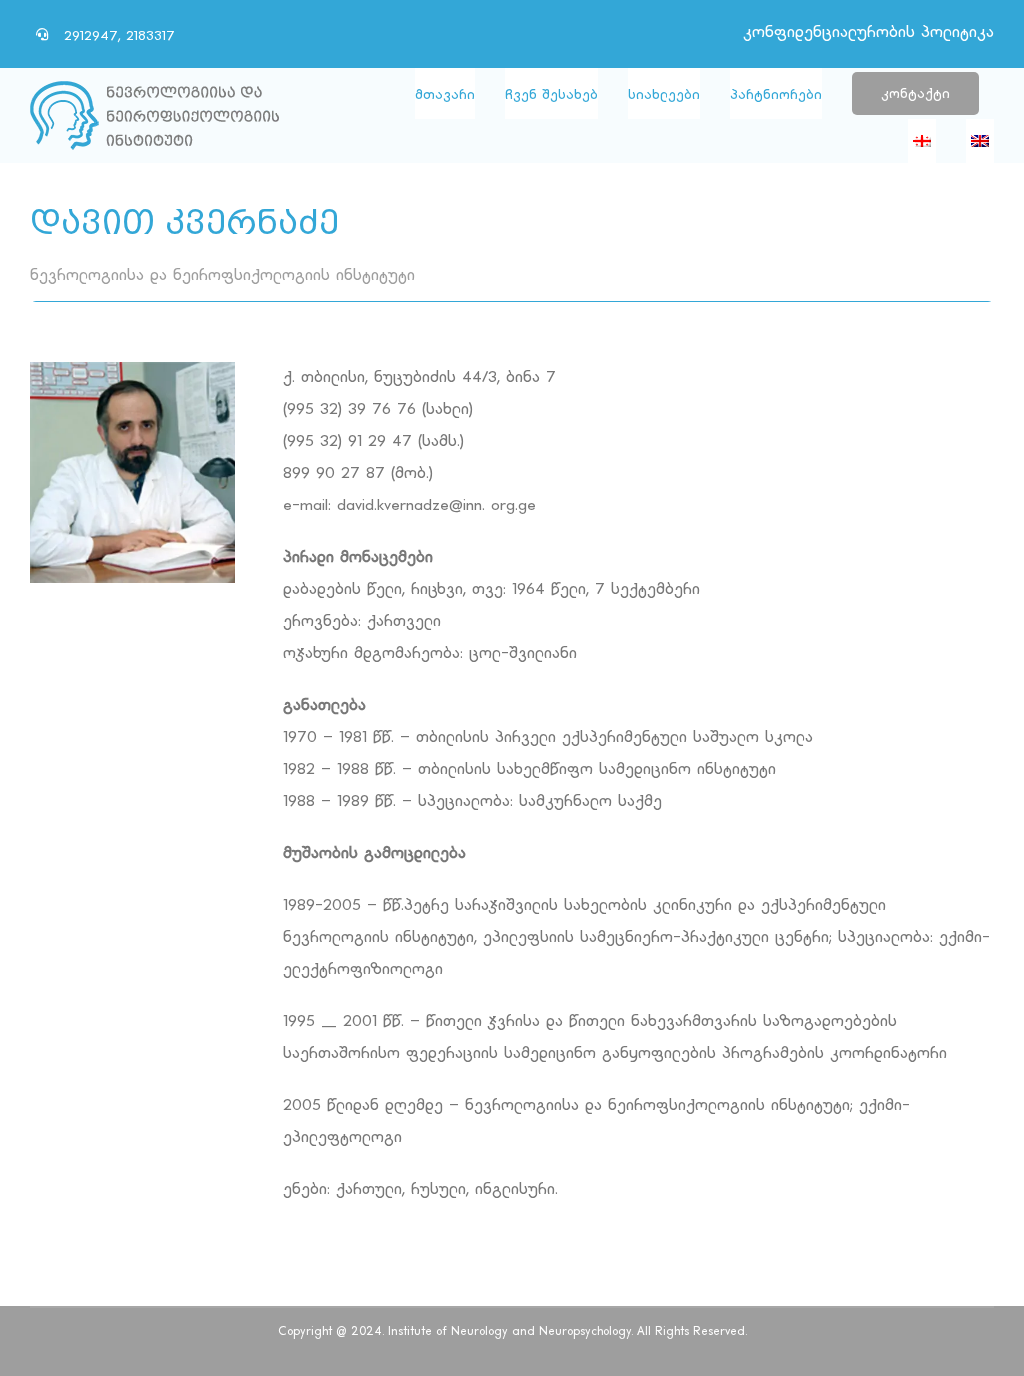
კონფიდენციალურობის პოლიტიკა (868, 32)
